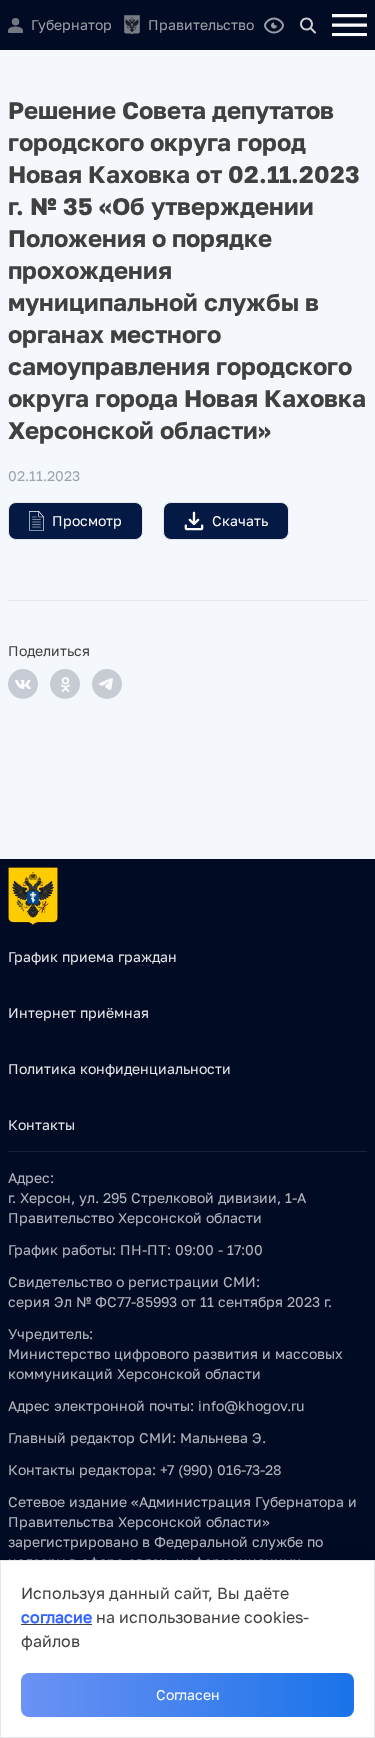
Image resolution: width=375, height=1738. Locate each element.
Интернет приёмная (78, 1012)
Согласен (188, 1694)
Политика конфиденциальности (119, 1068)
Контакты (41, 1124)
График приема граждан (92, 956)
